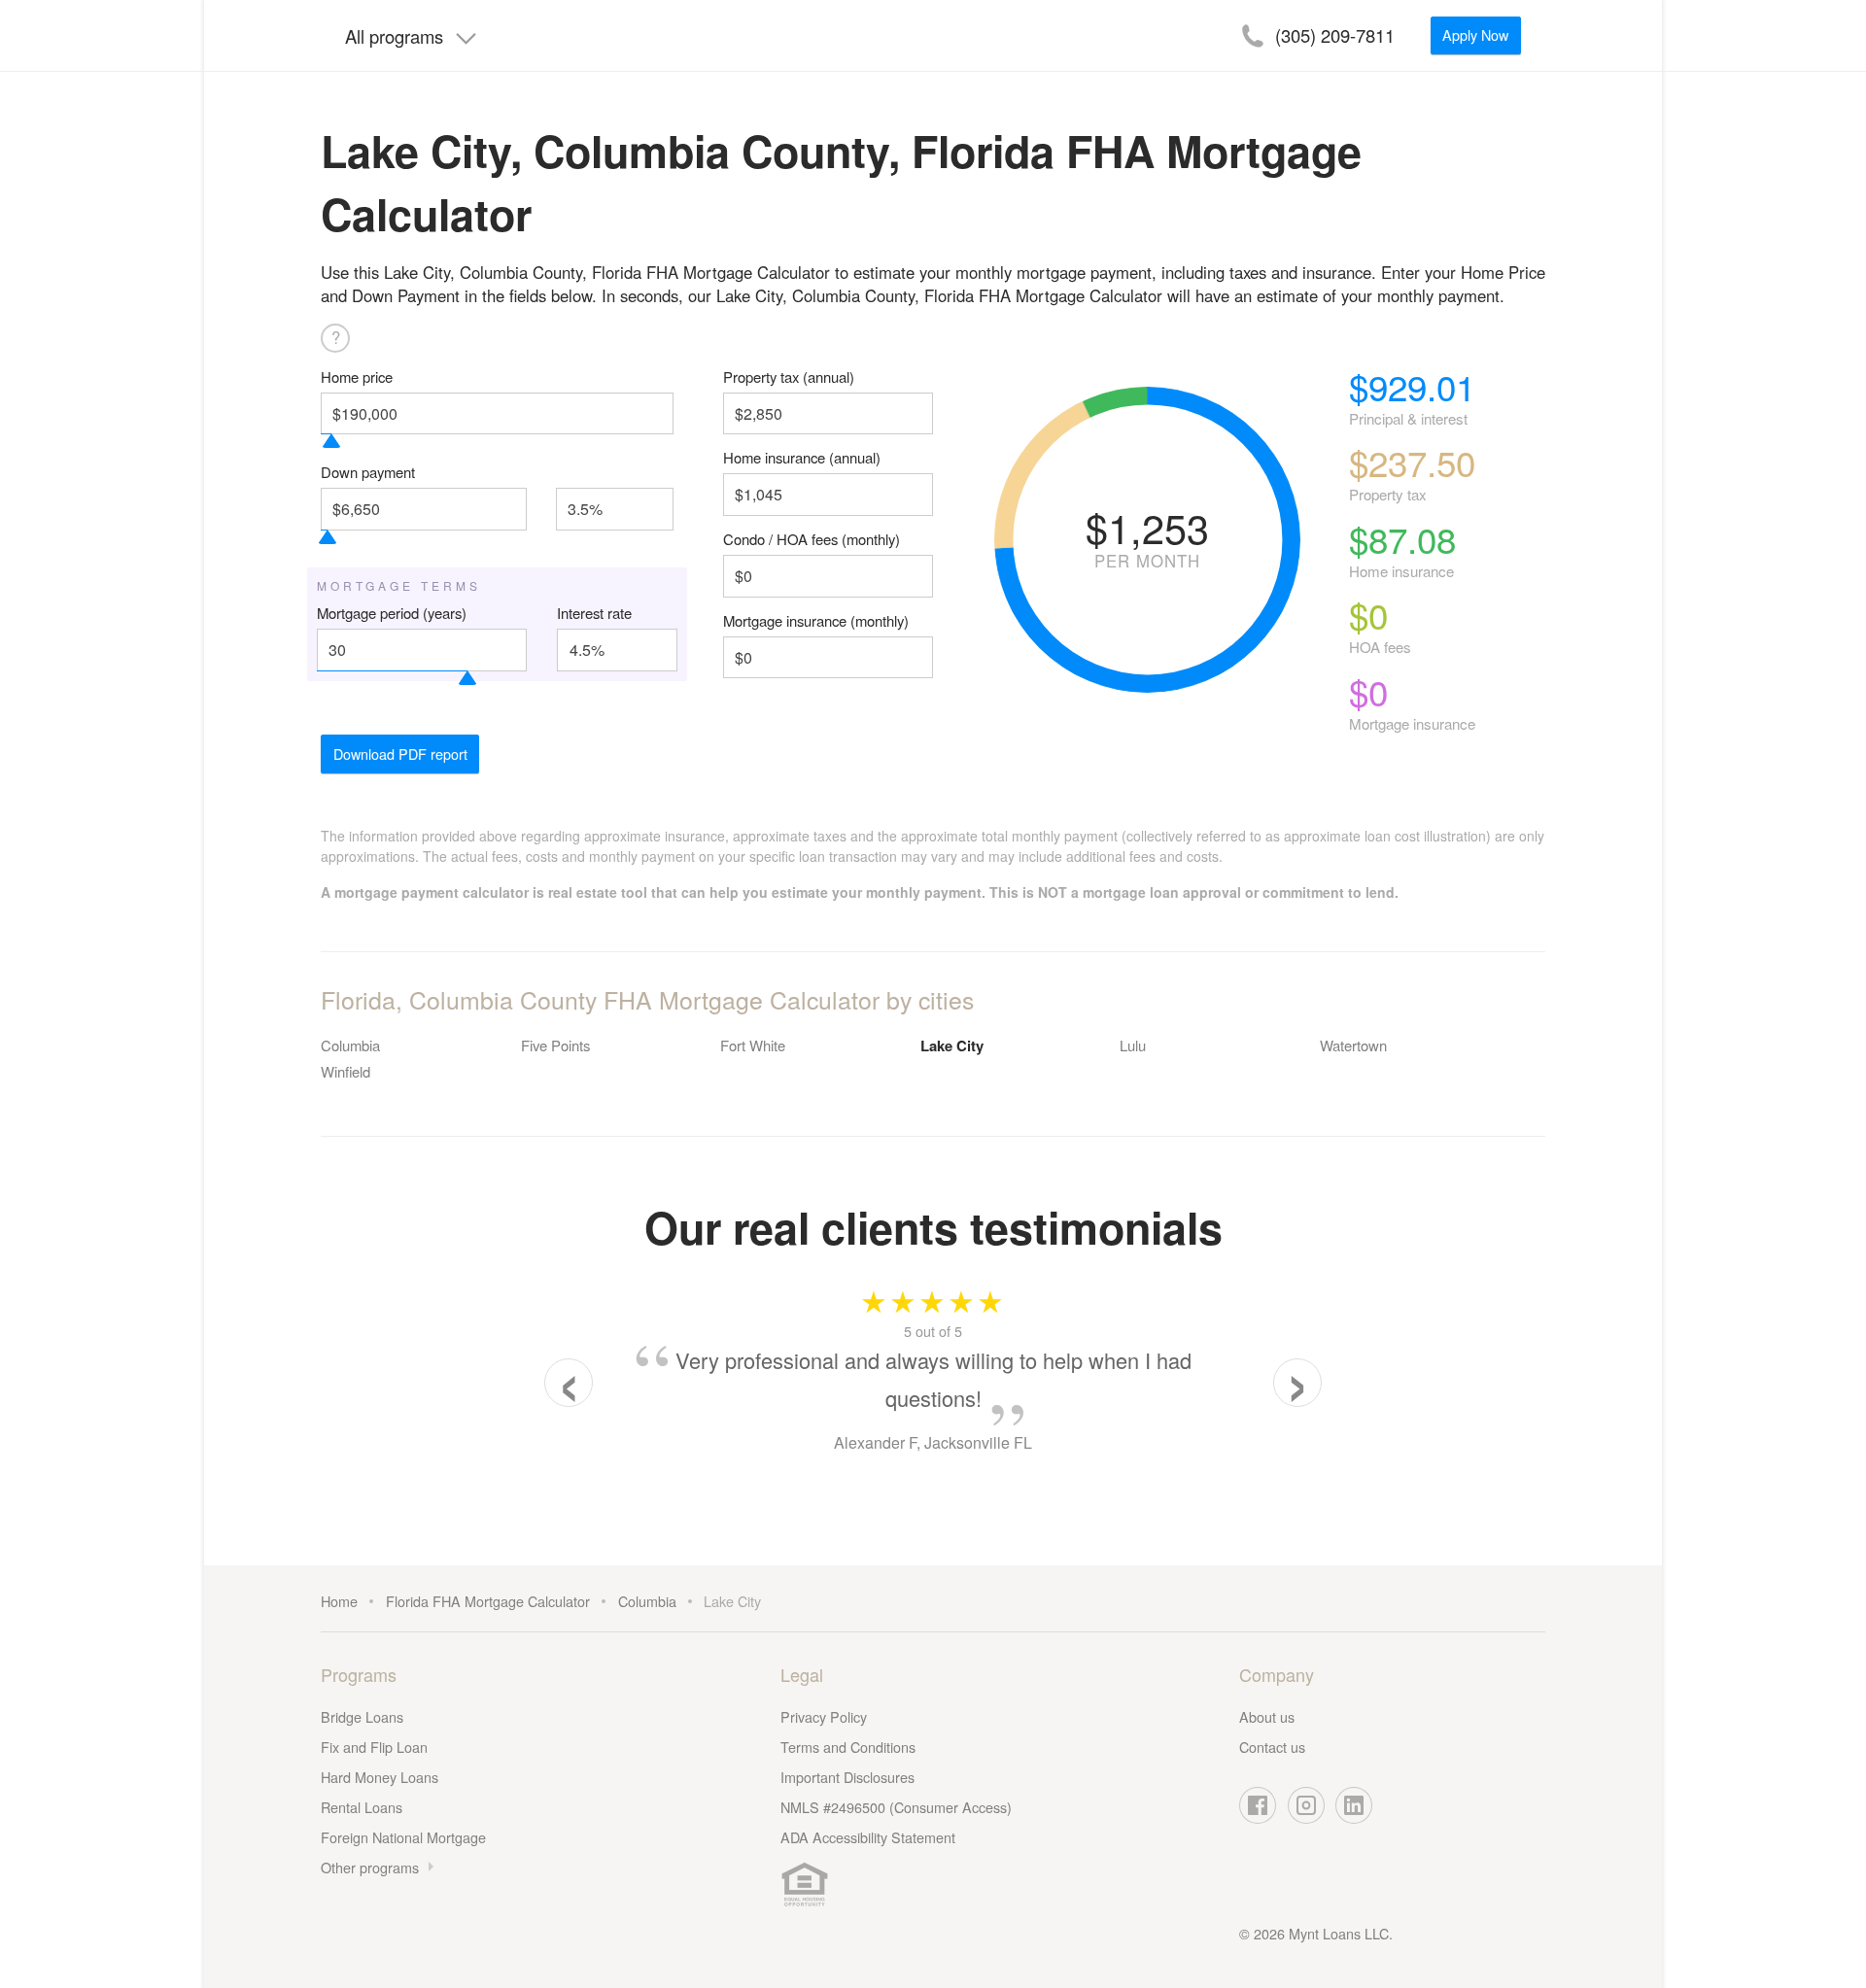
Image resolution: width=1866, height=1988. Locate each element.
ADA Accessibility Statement (868, 1837)
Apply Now (1475, 34)
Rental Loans (362, 1807)
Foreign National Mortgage (403, 1837)
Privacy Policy (824, 1716)
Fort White (753, 1045)
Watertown (1353, 1045)
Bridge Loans (362, 1716)
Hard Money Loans (380, 1777)
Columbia (350, 1045)
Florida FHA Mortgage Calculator (488, 1601)
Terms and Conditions (848, 1747)
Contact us (1272, 1747)
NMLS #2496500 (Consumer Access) (896, 1807)
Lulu (1133, 1045)
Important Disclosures (847, 1777)
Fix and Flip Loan (374, 1747)
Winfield (346, 1071)
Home (339, 1601)
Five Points (555, 1045)
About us (1267, 1716)
